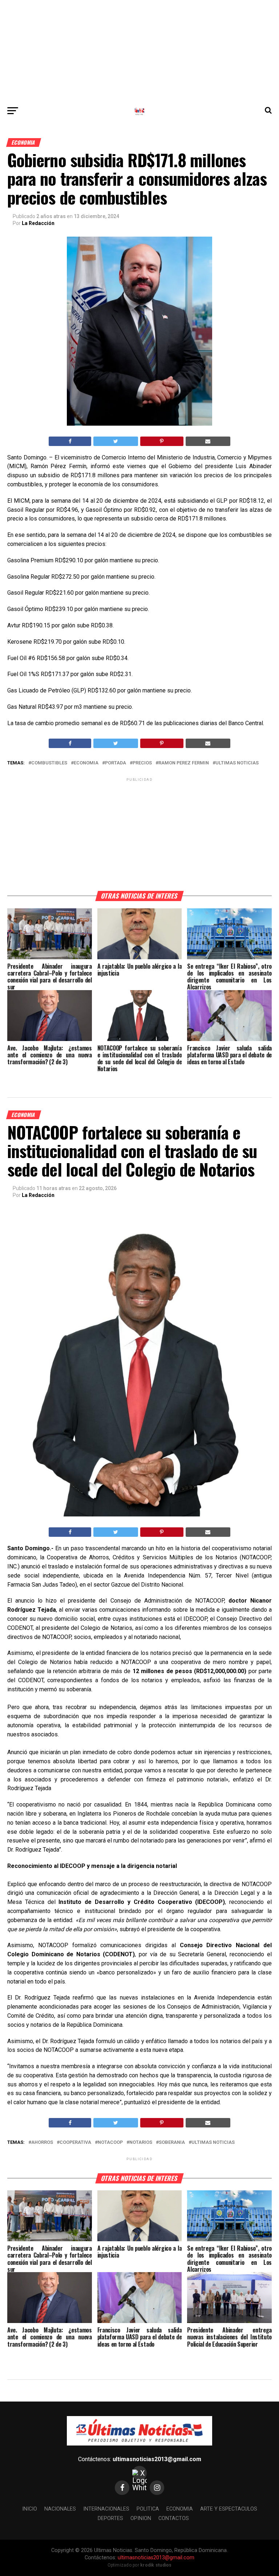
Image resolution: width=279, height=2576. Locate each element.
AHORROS (42, 2143)
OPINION (141, 2518)
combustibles (49, 763)
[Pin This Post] (162, 441)
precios (142, 763)
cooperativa (75, 2143)
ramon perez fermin (184, 763)
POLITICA (148, 2509)
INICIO (30, 2509)
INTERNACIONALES (106, 2509)
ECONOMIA (180, 2509)
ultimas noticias (237, 763)
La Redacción (38, 223)
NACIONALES (60, 2509)
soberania (172, 2143)
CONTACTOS (174, 2518)
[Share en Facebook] (70, 441)
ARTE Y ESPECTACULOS (229, 2509)
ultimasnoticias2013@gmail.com (157, 2459)
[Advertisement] (139, 51)
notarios (141, 2143)
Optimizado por (140, 2565)
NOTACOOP (110, 2143)
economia (86, 763)
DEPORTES (110, 2518)
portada (116, 763)
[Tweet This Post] (116, 441)
